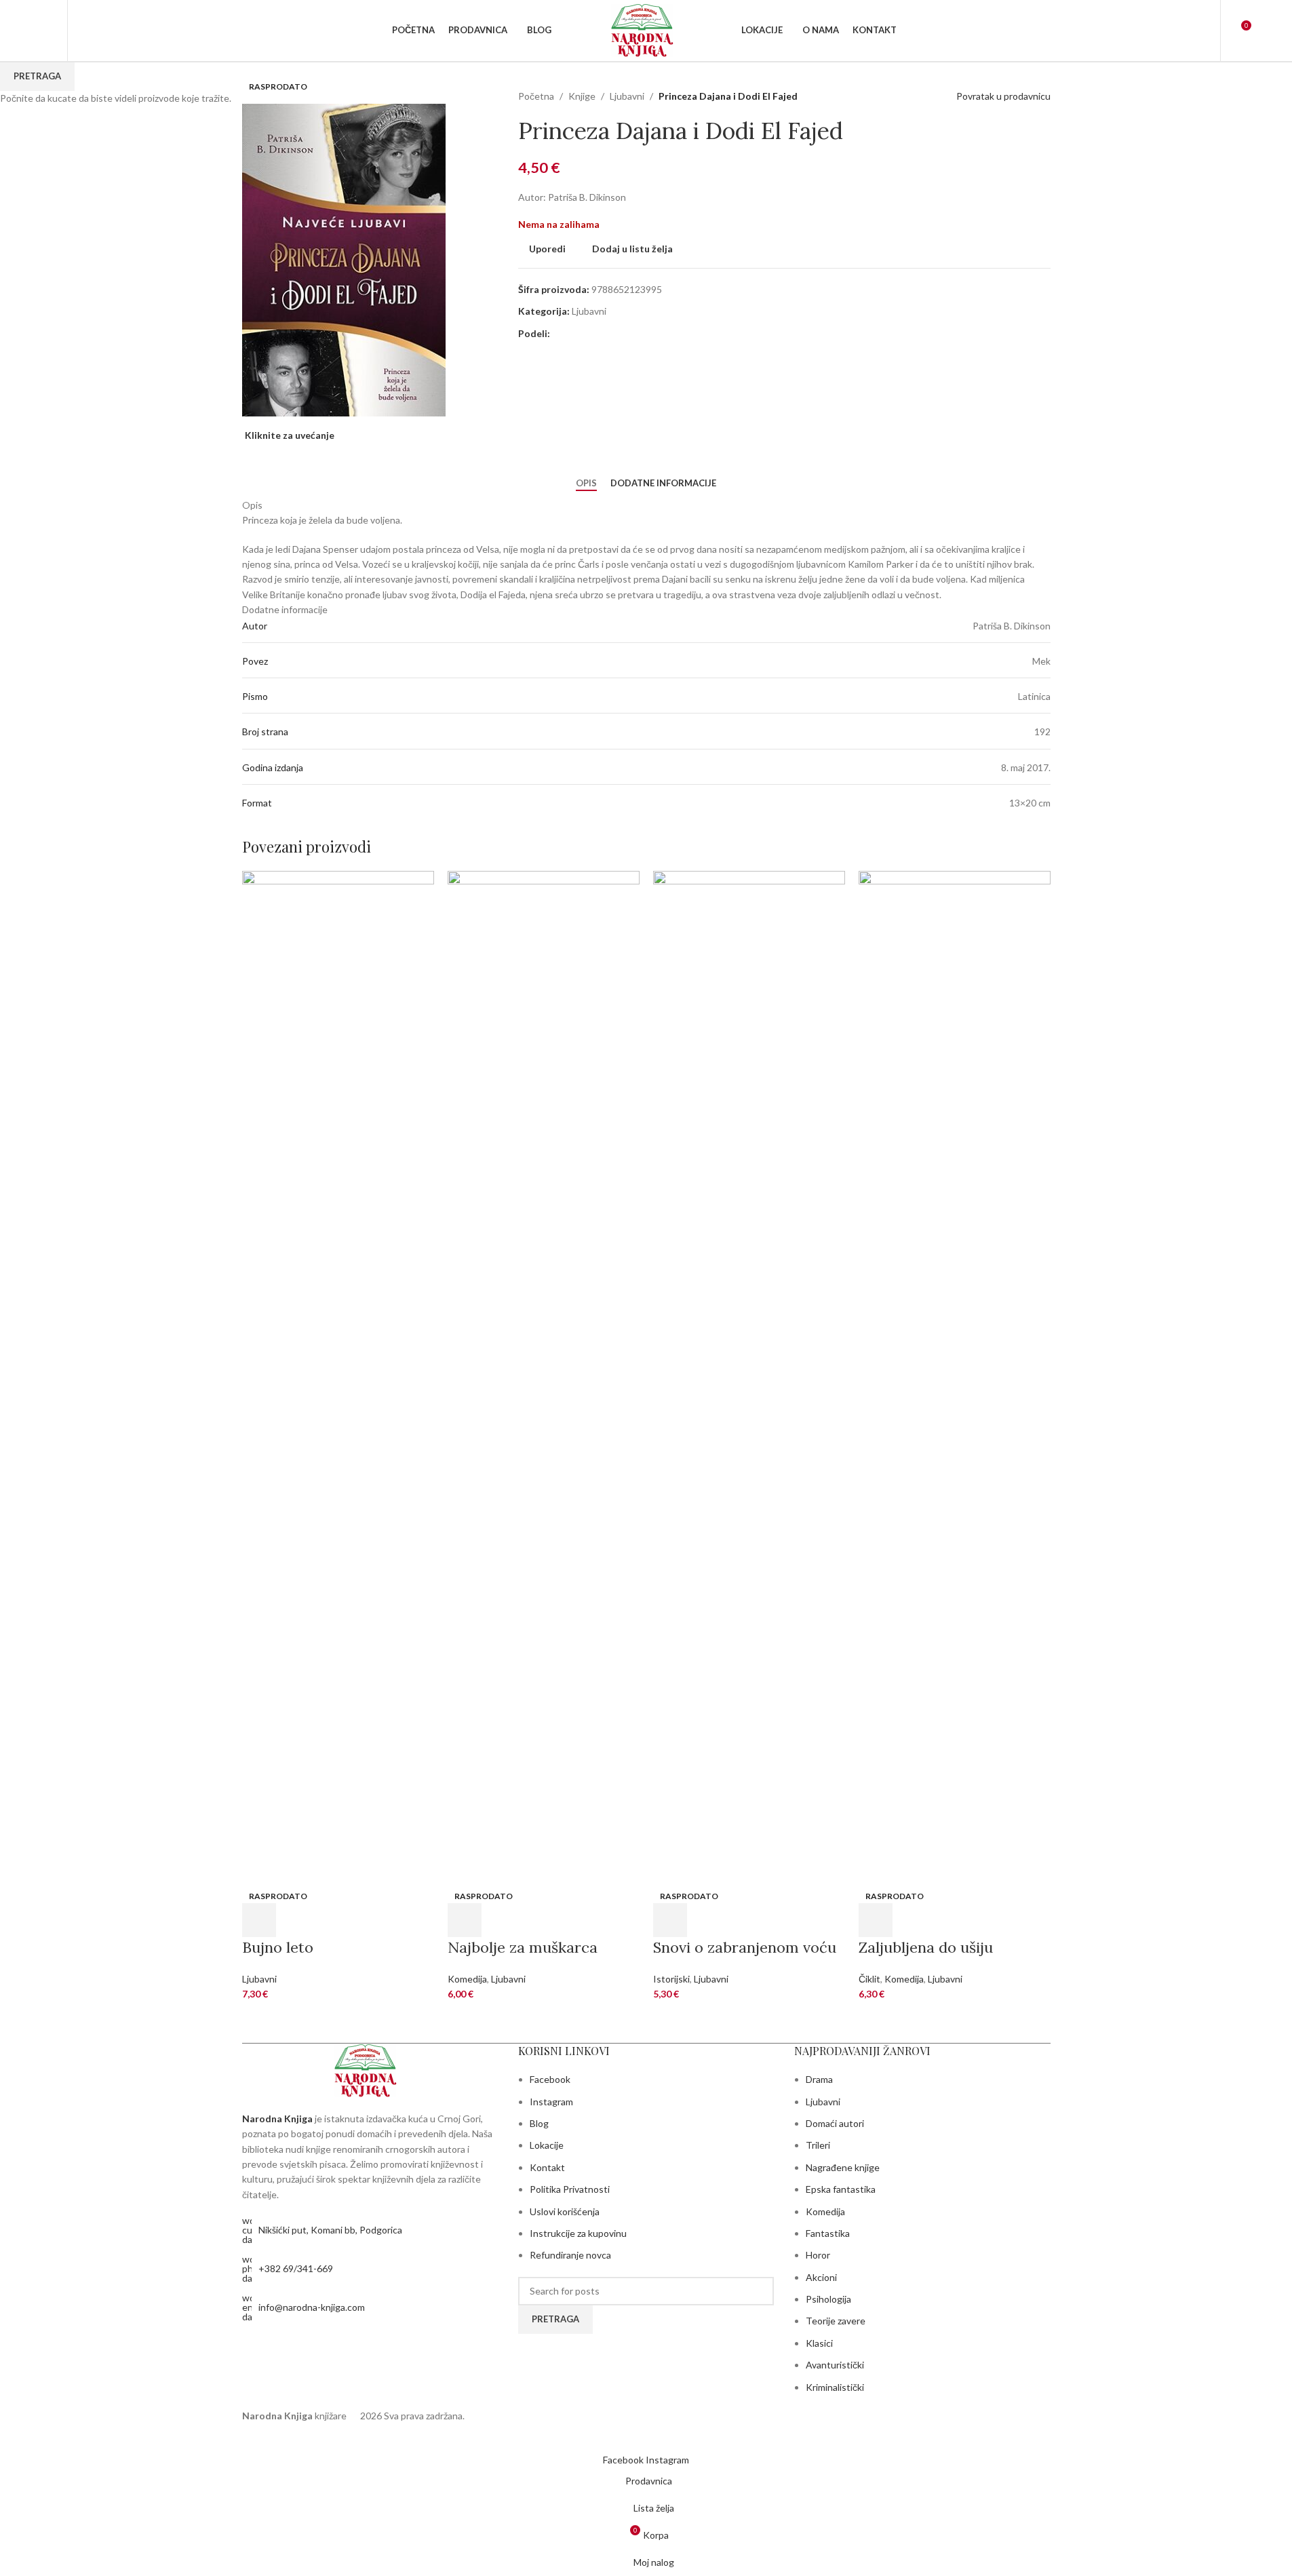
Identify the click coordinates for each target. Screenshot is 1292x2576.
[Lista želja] (48, 31)
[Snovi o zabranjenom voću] (749, 1378)
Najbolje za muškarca (523, 1947)
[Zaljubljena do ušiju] (955, 1378)
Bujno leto (278, 1947)
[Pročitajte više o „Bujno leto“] (259, 1920)
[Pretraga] (87, 31)
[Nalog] (1201, 31)
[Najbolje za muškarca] (544, 1378)
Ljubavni (259, 1979)
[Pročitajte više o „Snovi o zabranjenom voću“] (670, 1920)
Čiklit (869, 1979)
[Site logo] (646, 30)
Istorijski (671, 1979)
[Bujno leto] (338, 1378)
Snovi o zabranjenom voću (745, 1947)
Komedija (467, 1979)
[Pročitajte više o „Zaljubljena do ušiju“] (876, 1920)
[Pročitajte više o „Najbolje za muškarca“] (465, 1920)
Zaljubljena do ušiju (926, 1947)
